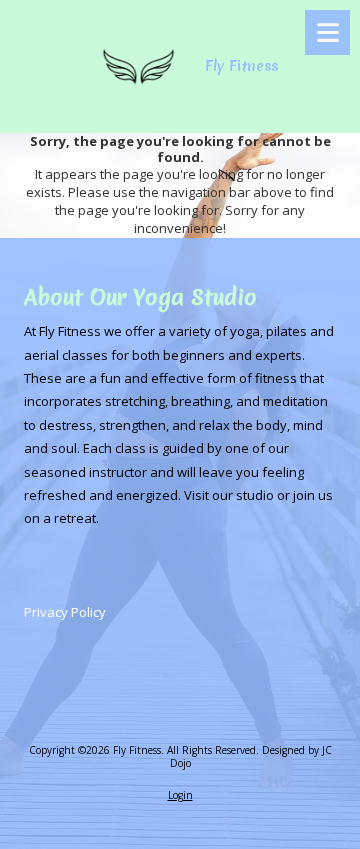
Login (180, 795)
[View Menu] (327, 32)
